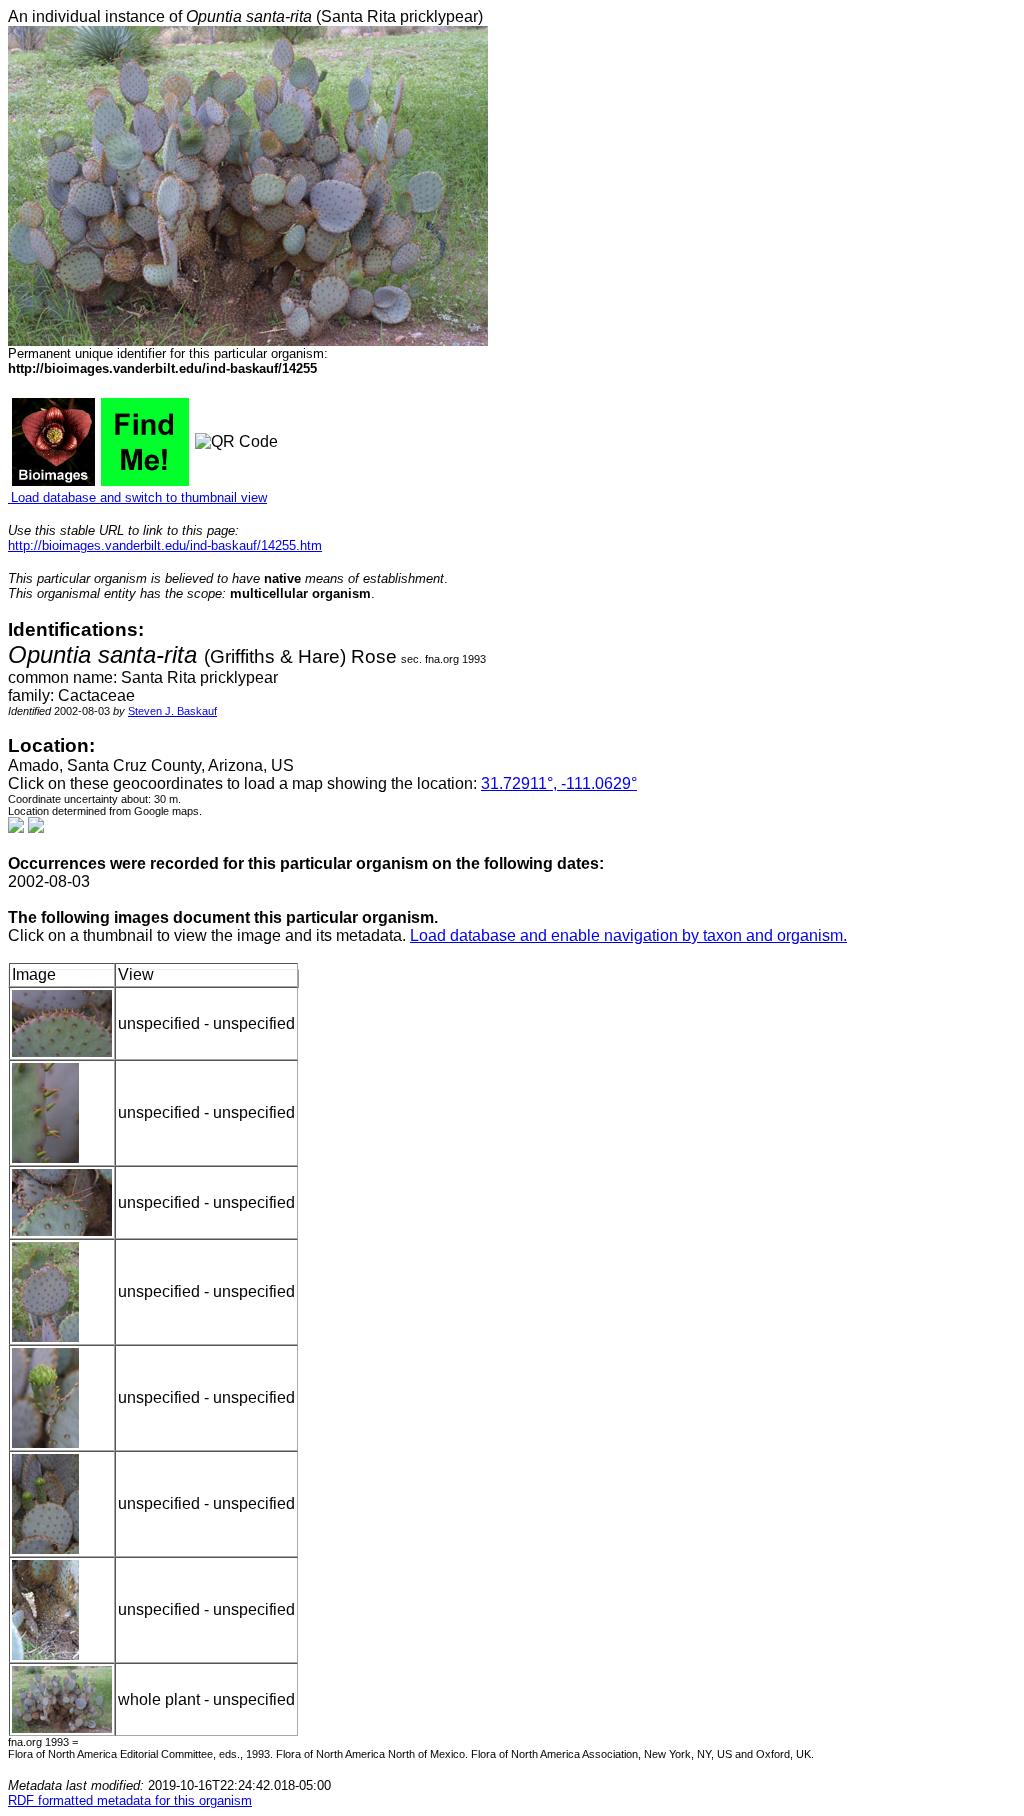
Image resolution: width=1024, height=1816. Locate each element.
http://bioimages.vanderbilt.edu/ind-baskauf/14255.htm (165, 545)
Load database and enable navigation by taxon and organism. (628, 935)
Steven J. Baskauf (172, 711)
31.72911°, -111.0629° (559, 783)
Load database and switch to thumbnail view (137, 497)
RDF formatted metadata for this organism (130, 1800)
